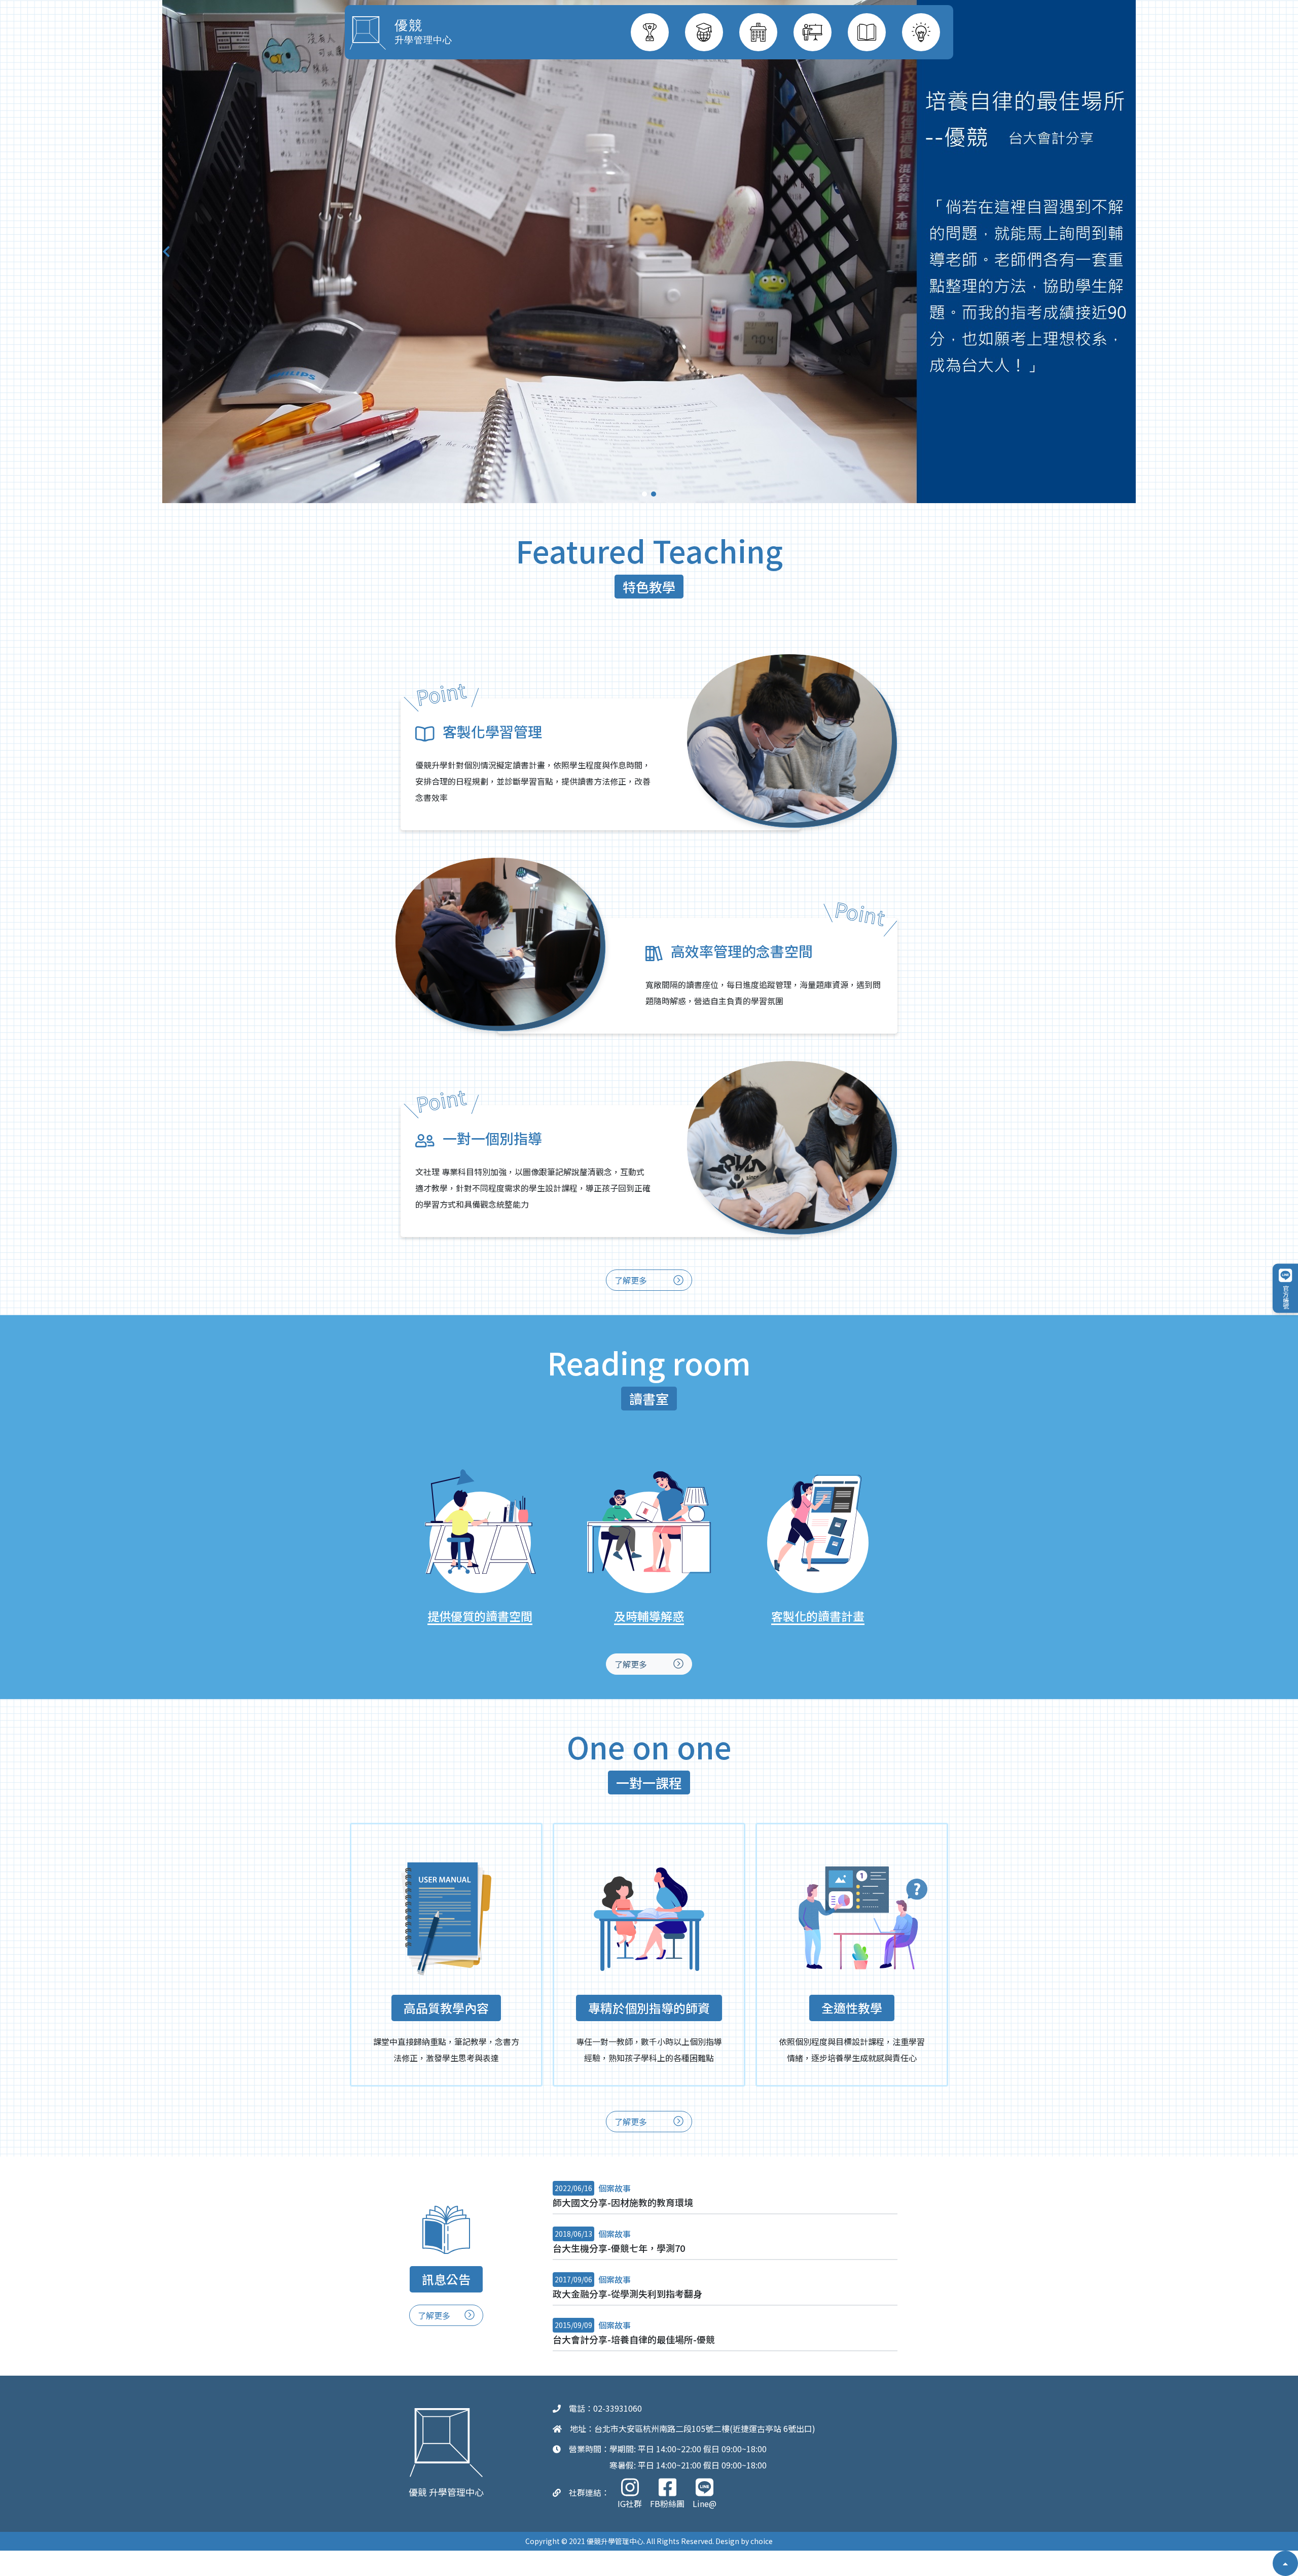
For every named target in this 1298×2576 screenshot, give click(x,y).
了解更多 (632, 1280)
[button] (644, 494)
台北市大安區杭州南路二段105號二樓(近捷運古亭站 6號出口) (705, 2428)
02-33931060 (618, 2408)
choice (762, 2541)
